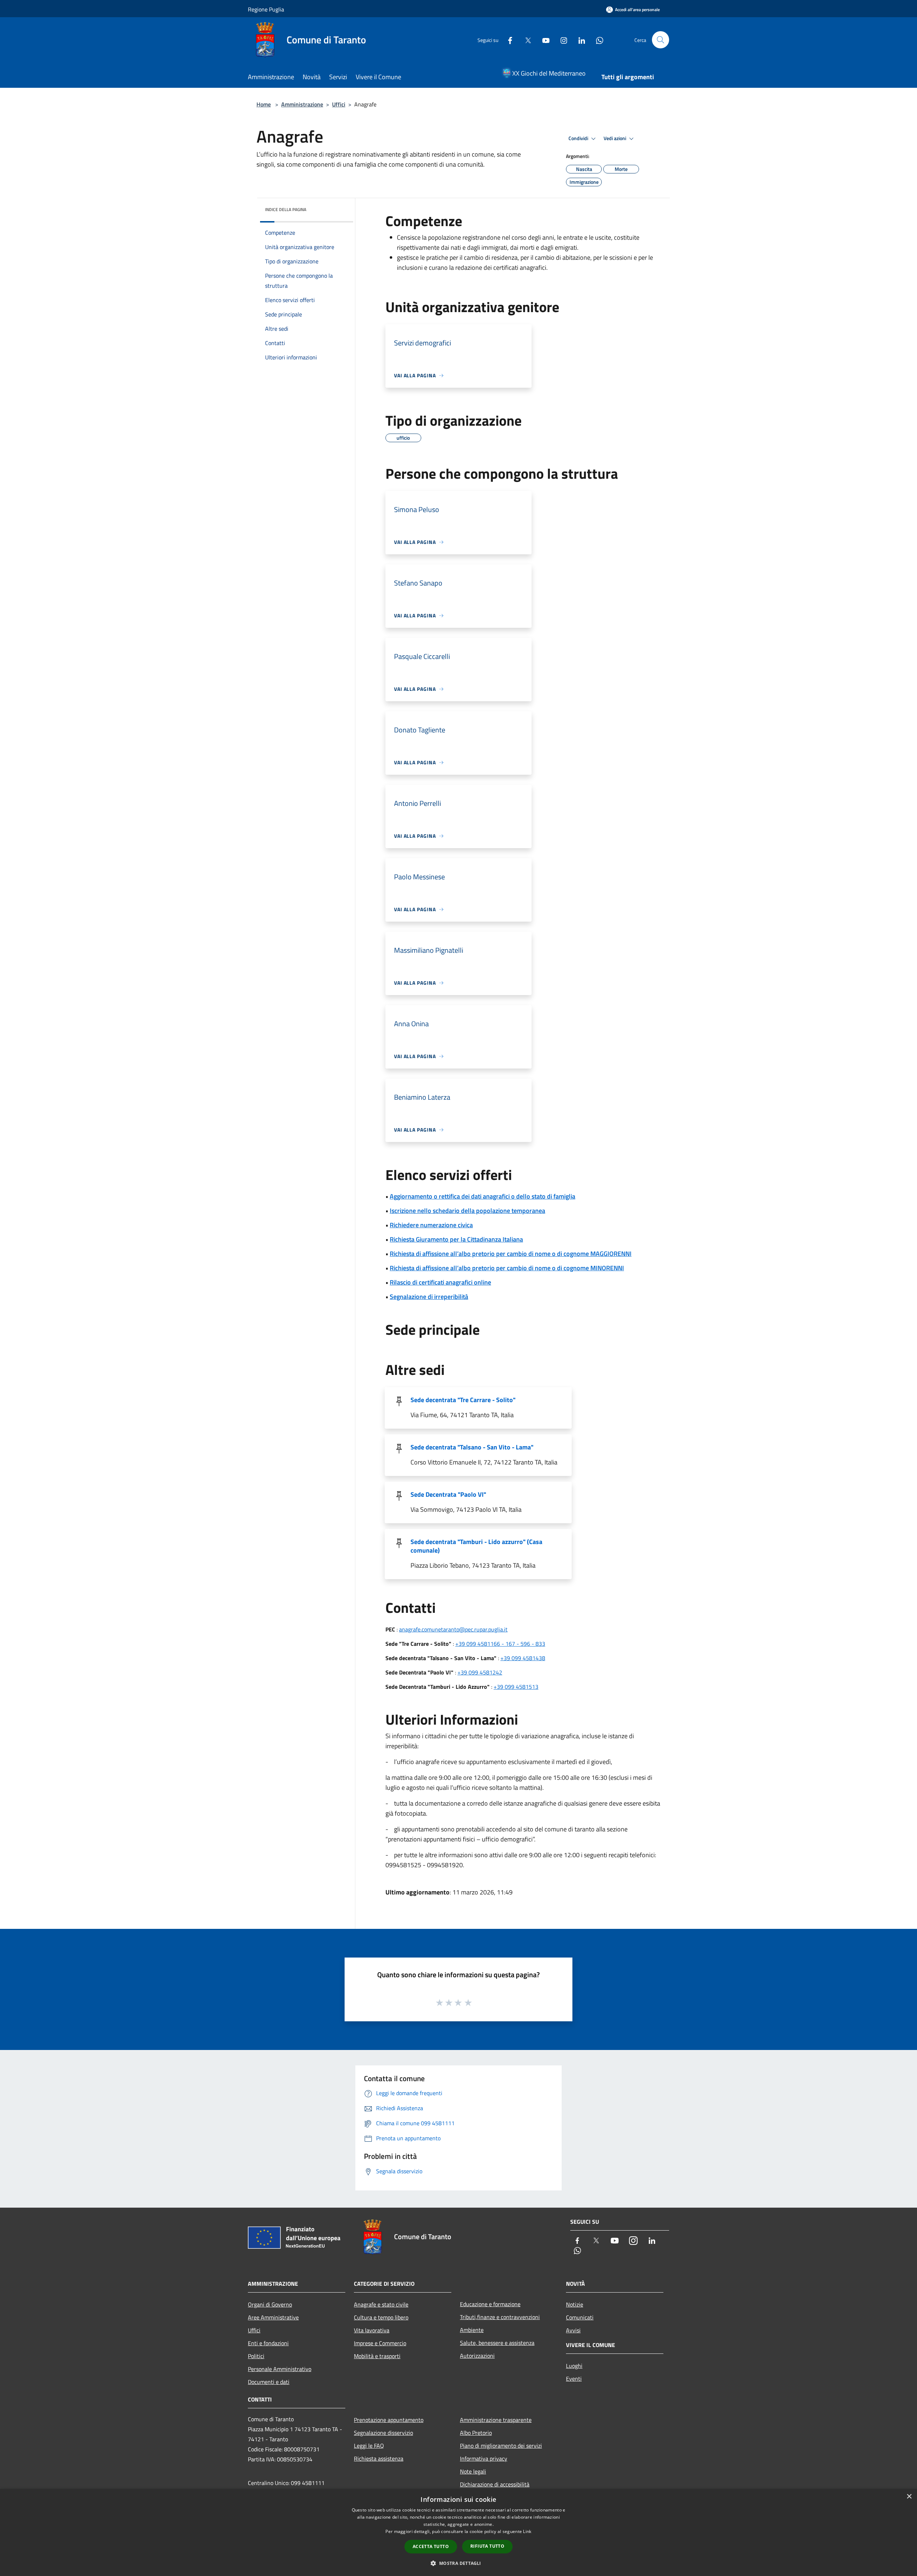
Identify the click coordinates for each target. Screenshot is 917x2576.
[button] (458, 2563)
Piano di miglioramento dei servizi (501, 2446)
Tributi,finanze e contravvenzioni (500, 2317)
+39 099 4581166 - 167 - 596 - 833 (500, 1644)
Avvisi (573, 2330)
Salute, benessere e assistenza (497, 2343)
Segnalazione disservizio (383, 2433)
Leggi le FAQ (369, 2446)
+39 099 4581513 (516, 1687)
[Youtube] (543, 40)
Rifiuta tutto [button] (487, 2546)
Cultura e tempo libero (381, 2317)
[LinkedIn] (579, 40)
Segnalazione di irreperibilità (429, 1297)
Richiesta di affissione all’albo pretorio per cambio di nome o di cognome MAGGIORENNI (511, 1254)
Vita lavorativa (372, 2330)
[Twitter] (525, 40)
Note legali (473, 2471)
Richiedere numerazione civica (431, 1225)
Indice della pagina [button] (286, 209)
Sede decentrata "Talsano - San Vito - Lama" (472, 1447)
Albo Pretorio (476, 2433)
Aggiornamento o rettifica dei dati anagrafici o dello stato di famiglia (482, 1196)
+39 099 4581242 (480, 1672)
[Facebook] (507, 40)
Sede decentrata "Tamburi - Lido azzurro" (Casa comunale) (476, 1546)
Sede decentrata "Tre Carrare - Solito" (463, 1400)
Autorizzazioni (477, 2356)
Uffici (339, 104)
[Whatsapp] (597, 40)
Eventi (574, 2379)
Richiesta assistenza (379, 2458)
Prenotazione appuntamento (389, 2420)
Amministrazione (302, 104)
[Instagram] (561, 40)
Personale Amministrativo (280, 2369)
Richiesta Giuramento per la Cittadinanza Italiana (456, 1239)
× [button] (909, 2497)
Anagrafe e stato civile (381, 2304)
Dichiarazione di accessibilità (495, 2484)
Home (264, 104)
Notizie (575, 2304)
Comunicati (580, 2317)
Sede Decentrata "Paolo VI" (448, 1494)
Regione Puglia (266, 9)
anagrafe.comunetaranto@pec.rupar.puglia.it (453, 1629)
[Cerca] (661, 40)
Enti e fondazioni (268, 2343)
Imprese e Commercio (380, 2343)
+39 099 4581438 (523, 1658)
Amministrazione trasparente (496, 2420)
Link (527, 2531)
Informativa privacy (484, 2458)
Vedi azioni (615, 138)
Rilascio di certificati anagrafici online (440, 1282)
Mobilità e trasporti (377, 2356)
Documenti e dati (269, 2382)
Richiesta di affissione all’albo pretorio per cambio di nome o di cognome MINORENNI (507, 1268)
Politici (256, 2356)
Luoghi (574, 2366)
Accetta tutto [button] (431, 2546)
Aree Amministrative (273, 2317)
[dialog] (458, 2532)
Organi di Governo (270, 2304)
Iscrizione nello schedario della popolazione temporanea (467, 1211)
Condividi (579, 138)
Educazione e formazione (490, 2304)
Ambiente (472, 2330)
